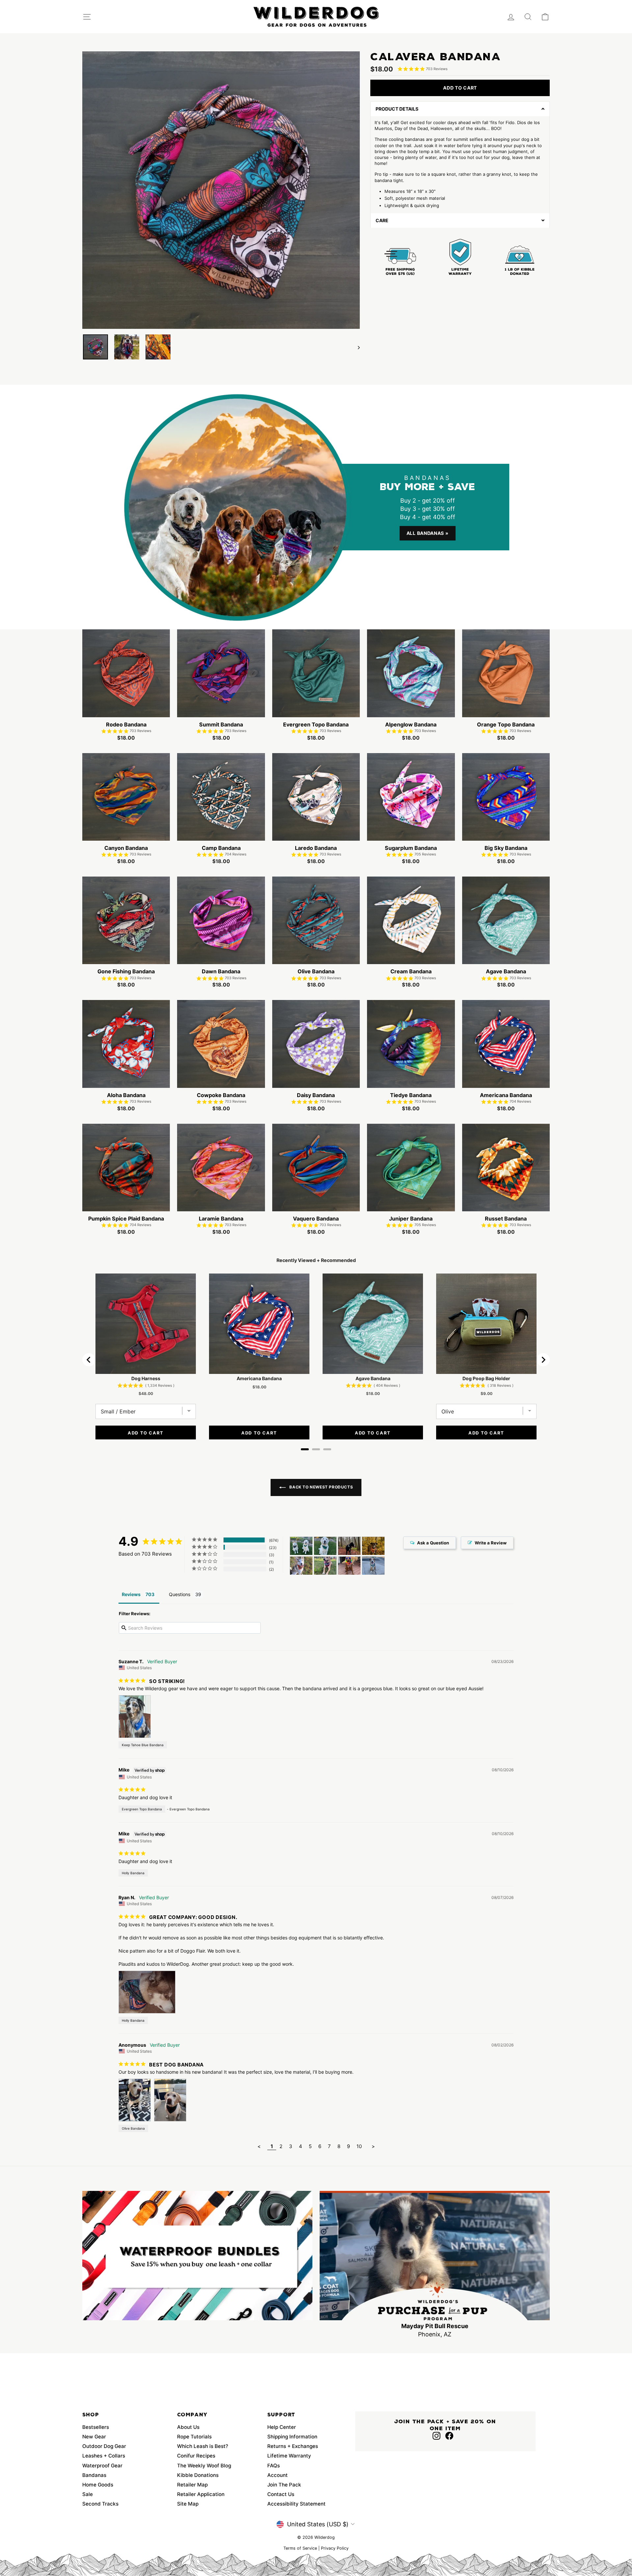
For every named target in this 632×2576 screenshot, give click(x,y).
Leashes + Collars (104, 2456)
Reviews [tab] (131, 1594)
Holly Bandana (133, 1873)
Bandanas (94, 2475)
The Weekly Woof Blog (204, 2466)
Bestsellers (96, 2427)
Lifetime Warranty (289, 2456)
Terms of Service (300, 2548)
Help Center (282, 2427)
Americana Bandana (259, 1378)
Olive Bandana (133, 2128)
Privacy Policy (335, 2548)
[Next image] (356, 347)
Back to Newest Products (321, 1487)
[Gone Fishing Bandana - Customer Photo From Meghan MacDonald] (349, 1546)
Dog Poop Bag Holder (486, 1378)
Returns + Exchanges (293, 2446)
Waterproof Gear (102, 2466)
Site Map (188, 2504)
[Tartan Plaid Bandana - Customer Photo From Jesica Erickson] (301, 1546)
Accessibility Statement (296, 2504)
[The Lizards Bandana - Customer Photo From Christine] (349, 1566)
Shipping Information (292, 2437)
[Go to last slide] (89, 1360)
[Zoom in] (221, 190)
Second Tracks (100, 2504)
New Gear (94, 2437)
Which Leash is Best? (203, 2446)
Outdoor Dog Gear (104, 2446)
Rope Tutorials (194, 2437)
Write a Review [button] (491, 1543)
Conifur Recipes (196, 2456)
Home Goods (98, 2485)
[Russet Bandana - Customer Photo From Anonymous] (373, 1546)
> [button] (373, 2146)
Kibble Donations (198, 2475)
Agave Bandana (373, 1378)
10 (359, 2146)
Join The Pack (284, 2485)
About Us (188, 2427)
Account (277, 2475)
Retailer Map (192, 2485)
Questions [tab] (180, 1594)
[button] (460, 109)
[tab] (305, 1449)
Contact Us (281, 2494)
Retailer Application (201, 2494)
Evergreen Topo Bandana (142, 1809)
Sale (88, 2494)
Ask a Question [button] (433, 1543)
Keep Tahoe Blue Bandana (143, 1745)
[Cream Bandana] (325, 1566)
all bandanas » (428, 533)
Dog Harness (146, 1378)
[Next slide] (543, 1360)
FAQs (274, 2466)
